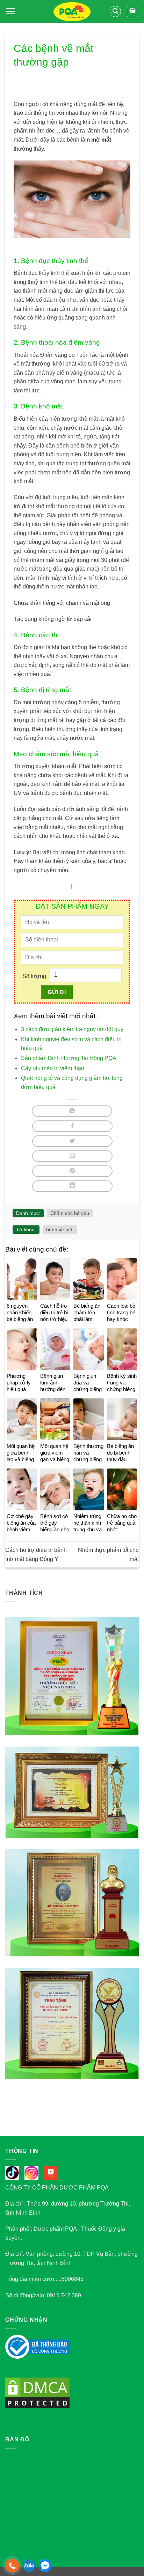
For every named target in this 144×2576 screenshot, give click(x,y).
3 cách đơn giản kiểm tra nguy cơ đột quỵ (72, 1029)
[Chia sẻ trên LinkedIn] (72, 1186)
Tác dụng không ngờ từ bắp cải (53, 619)
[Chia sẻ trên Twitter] (72, 1141)
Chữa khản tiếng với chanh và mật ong (62, 603)
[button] (10, 11)
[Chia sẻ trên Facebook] (72, 1126)
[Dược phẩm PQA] (72, 12)
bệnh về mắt (60, 1230)
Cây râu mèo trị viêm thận (53, 1068)
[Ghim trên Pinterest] (72, 1171)
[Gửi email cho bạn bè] (72, 1156)
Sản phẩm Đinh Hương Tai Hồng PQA (69, 1058)
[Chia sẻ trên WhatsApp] (72, 1111)
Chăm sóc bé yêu (70, 1213)
